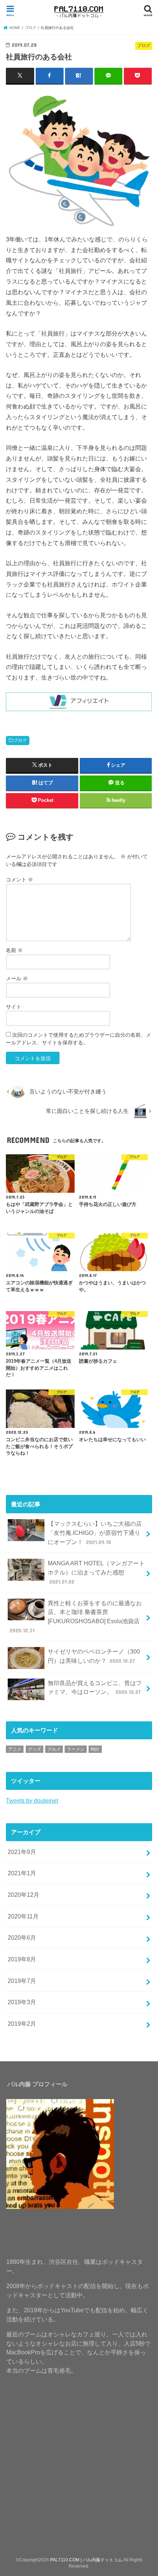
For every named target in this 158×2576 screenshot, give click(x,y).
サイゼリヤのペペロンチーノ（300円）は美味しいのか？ (94, 1656)
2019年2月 (22, 2024)
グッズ (35, 1749)
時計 (95, 1749)
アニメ (15, 1749)
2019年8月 (22, 1959)
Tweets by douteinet (32, 1800)
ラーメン (76, 1749)
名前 (14, 950)
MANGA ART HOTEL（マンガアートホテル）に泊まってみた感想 (96, 1572)
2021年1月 (22, 1873)
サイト (14, 1007)
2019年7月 (22, 1981)
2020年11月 (23, 1916)
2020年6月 (22, 1937)
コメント (19, 880)
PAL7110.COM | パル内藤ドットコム (86, 2560)
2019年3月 (22, 2002)
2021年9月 (22, 1852)
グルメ (54, 1749)
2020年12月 (24, 1895)
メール (17, 978)
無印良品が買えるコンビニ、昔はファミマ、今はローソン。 (95, 1687)
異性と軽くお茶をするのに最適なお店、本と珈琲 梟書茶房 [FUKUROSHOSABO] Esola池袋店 (76, 1617)
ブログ (20, 740)
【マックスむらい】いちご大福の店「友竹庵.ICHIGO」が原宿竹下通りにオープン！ (95, 1533)
